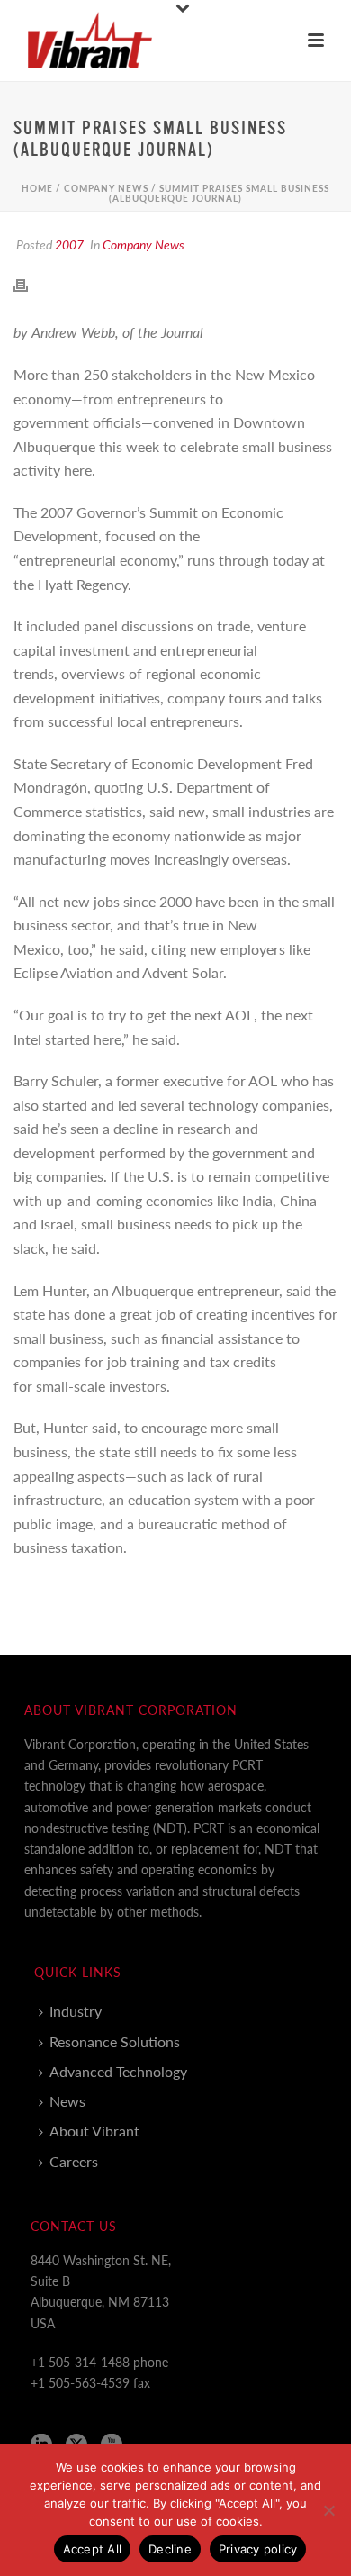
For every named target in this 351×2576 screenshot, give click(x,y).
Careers (74, 2161)
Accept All (93, 2549)
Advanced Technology (118, 2071)
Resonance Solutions (115, 2041)
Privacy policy (258, 2549)
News (67, 2101)
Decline (170, 2549)
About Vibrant (94, 2131)
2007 (69, 244)
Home (37, 188)
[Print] (30, 283)
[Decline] (328, 2510)
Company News (106, 188)
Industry (76, 2011)
